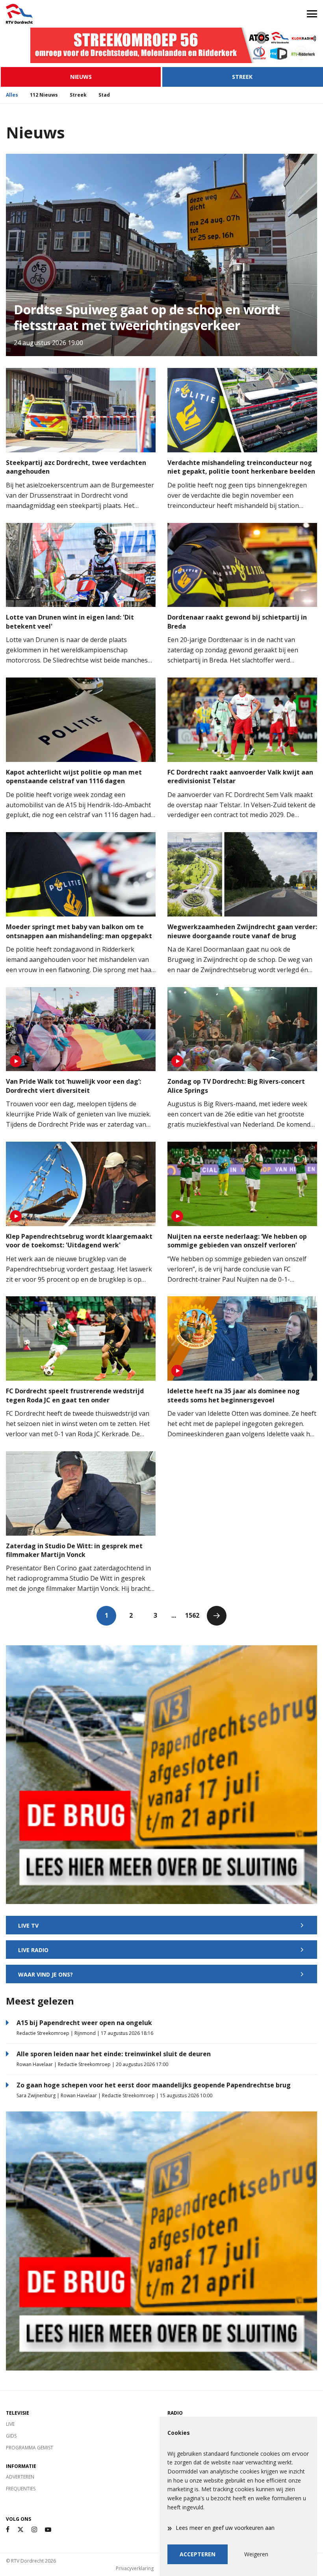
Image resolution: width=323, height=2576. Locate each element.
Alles (12, 95)
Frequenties (21, 2489)
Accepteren (198, 2554)
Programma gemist (30, 2448)
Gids (11, 2436)
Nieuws (81, 77)
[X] (20, 2530)
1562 (192, 1615)
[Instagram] (34, 2530)
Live (10, 2424)
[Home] (81, 14)
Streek (242, 77)
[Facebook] (8, 2530)
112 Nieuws (44, 95)
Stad (104, 95)
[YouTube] (48, 2530)
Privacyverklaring (135, 2568)
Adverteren (20, 2477)
